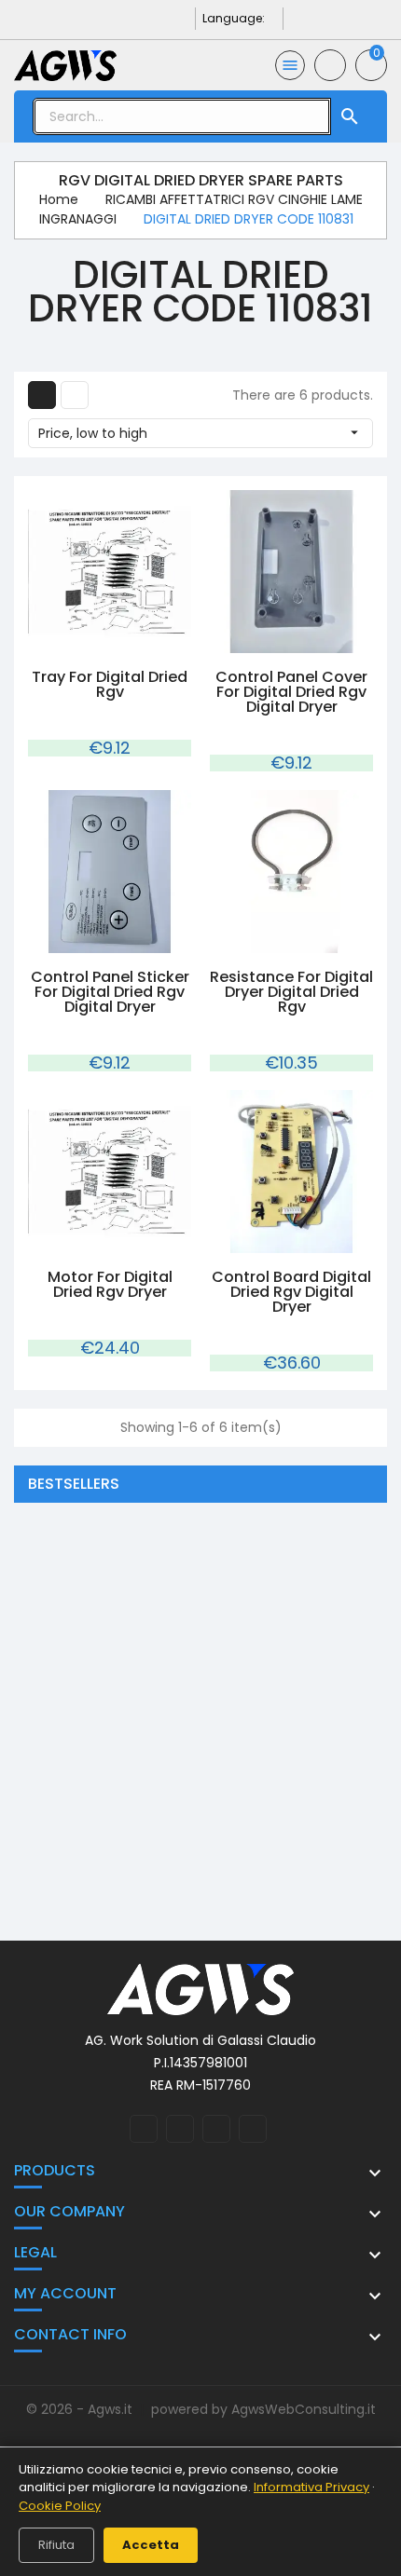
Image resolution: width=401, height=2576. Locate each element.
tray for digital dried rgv (110, 684)
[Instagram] (154, 18)
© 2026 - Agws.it (81, 2409)
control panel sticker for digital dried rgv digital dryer (110, 992)
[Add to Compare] (129, 642)
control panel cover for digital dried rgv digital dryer (291, 692)
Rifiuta (56, 2545)
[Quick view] (90, 642)
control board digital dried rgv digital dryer (291, 1292)
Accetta (151, 2545)
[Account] (330, 65)
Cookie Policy (60, 2506)
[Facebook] (124, 18)
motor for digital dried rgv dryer (110, 1284)
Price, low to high (200, 433)
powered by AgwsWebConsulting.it (263, 2409)
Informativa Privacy (311, 2487)
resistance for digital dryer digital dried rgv (291, 992)
